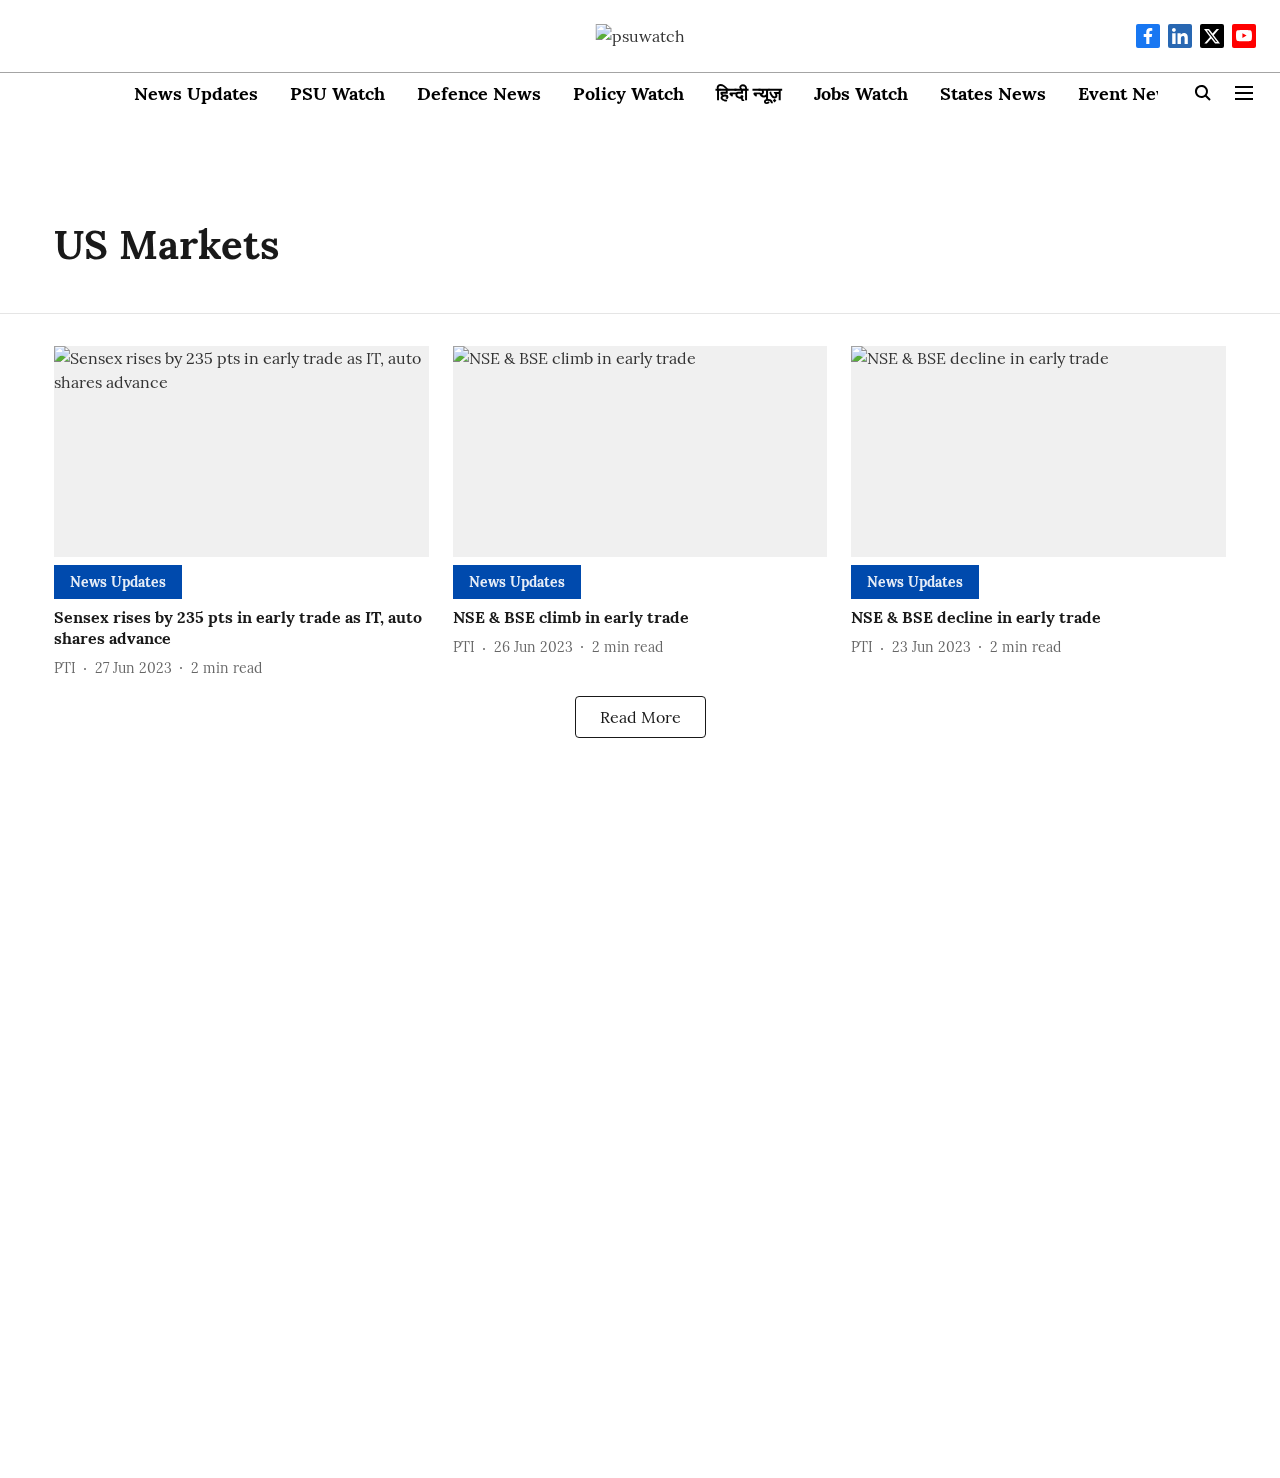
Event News (1129, 93)
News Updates (196, 93)
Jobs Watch (861, 93)
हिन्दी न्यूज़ (749, 93)
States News (993, 93)
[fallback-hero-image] (241, 451)
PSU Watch (337, 93)
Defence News (479, 93)
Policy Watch (628, 93)
